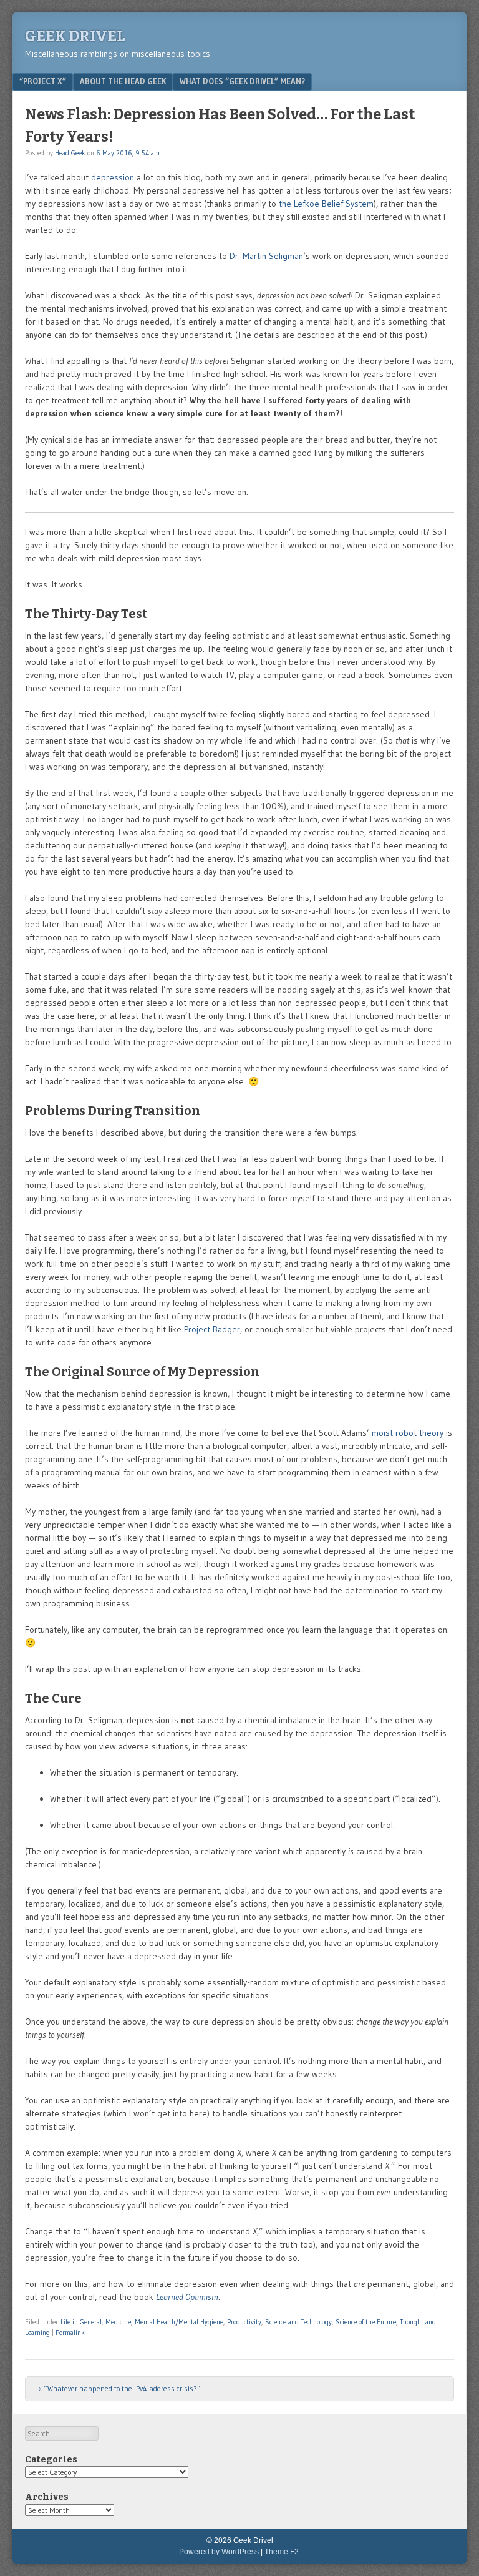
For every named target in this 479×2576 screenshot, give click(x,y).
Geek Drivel (75, 36)
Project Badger (212, 1329)
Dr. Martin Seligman (266, 256)
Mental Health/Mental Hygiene (179, 2322)
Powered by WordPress (219, 2552)
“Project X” (43, 81)
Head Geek (70, 153)
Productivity (244, 2322)
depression (113, 177)
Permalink (70, 2333)
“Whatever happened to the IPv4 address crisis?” (119, 2388)
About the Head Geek (123, 81)
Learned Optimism (187, 2297)
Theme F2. (283, 2552)
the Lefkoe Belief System (326, 204)
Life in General (81, 2322)
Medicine (118, 2322)
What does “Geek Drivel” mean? (242, 81)
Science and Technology (298, 2322)
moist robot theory (408, 1433)
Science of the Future (366, 2322)
